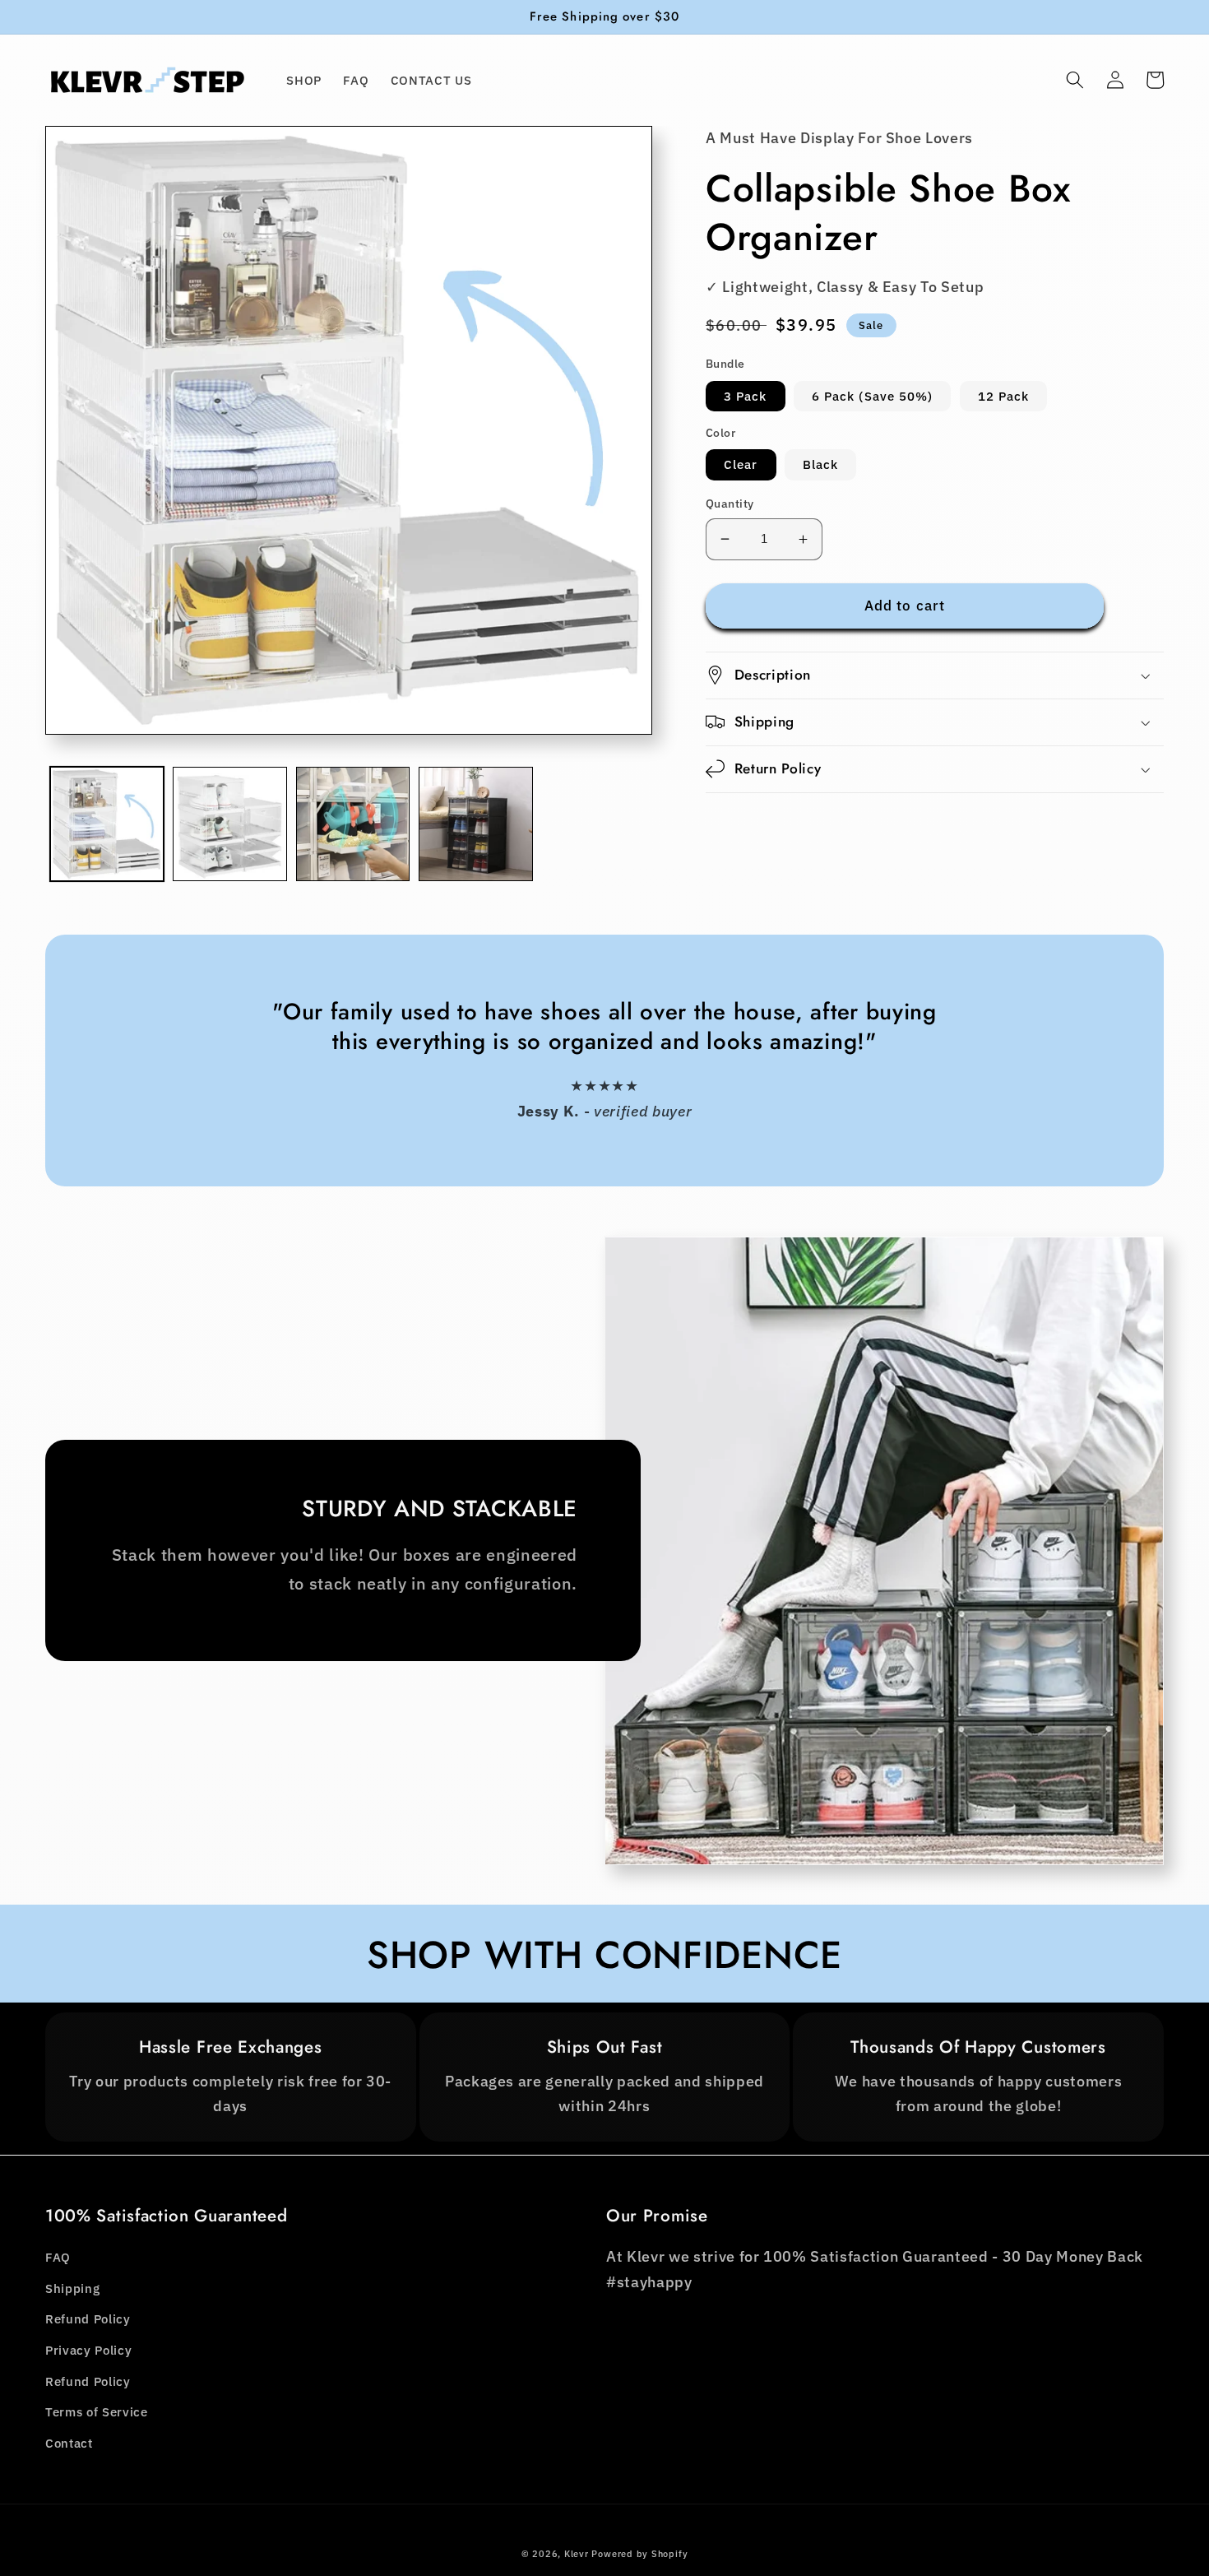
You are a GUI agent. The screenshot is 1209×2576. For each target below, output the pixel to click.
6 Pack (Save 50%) (873, 396)
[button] (1075, 80)
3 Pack (746, 396)
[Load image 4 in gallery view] (476, 824)
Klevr (577, 2554)
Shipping (72, 2288)
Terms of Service (97, 2411)
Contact (69, 2443)
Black (821, 464)
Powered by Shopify (639, 2554)
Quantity (730, 503)
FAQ (58, 2257)
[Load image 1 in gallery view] (107, 824)
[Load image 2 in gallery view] (230, 824)
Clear (741, 464)
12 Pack (1004, 396)
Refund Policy (88, 2318)
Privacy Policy (88, 2350)
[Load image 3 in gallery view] (353, 824)
